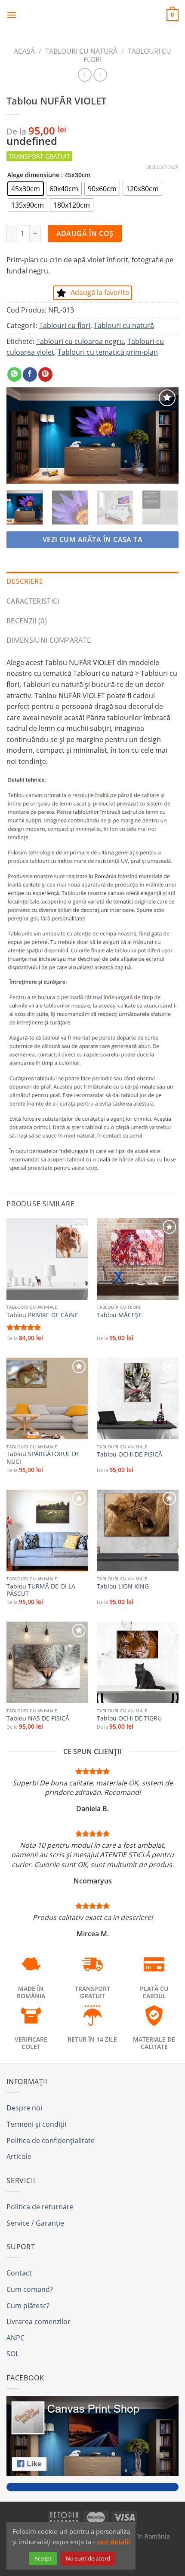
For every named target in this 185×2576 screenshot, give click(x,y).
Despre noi (24, 2108)
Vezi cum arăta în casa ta (93, 540)
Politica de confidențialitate (51, 2141)
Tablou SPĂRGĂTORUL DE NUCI (43, 1458)
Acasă (24, 51)
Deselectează (162, 167)
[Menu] (12, 15)
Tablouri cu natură (81, 51)
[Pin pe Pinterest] (45, 374)
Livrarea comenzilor (39, 2321)
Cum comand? (30, 2289)
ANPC (15, 2338)
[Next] (164, 436)
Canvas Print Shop (92, 15)
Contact (19, 2273)
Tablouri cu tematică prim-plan (108, 352)
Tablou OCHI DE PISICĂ (129, 1454)
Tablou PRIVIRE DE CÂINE (42, 1315)
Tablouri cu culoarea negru (80, 341)
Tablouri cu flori (127, 55)
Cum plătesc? (28, 2306)
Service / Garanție (35, 2223)
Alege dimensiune (33, 175)
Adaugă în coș (85, 233)
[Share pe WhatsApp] (14, 374)
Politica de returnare (40, 2207)
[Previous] (21, 436)
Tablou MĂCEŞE (119, 1315)
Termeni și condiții (36, 2124)
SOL (13, 2354)
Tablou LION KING (123, 1586)
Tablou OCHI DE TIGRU (129, 1718)
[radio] (26, 189)
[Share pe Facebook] (30, 374)
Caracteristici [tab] (33, 601)
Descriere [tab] (25, 581)
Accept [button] (43, 2558)
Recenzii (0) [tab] (27, 621)
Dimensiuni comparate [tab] (49, 640)
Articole (19, 2156)
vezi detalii (113, 2542)
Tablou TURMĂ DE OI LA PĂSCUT (41, 1590)
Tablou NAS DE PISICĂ (38, 1718)
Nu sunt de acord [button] (88, 2558)
